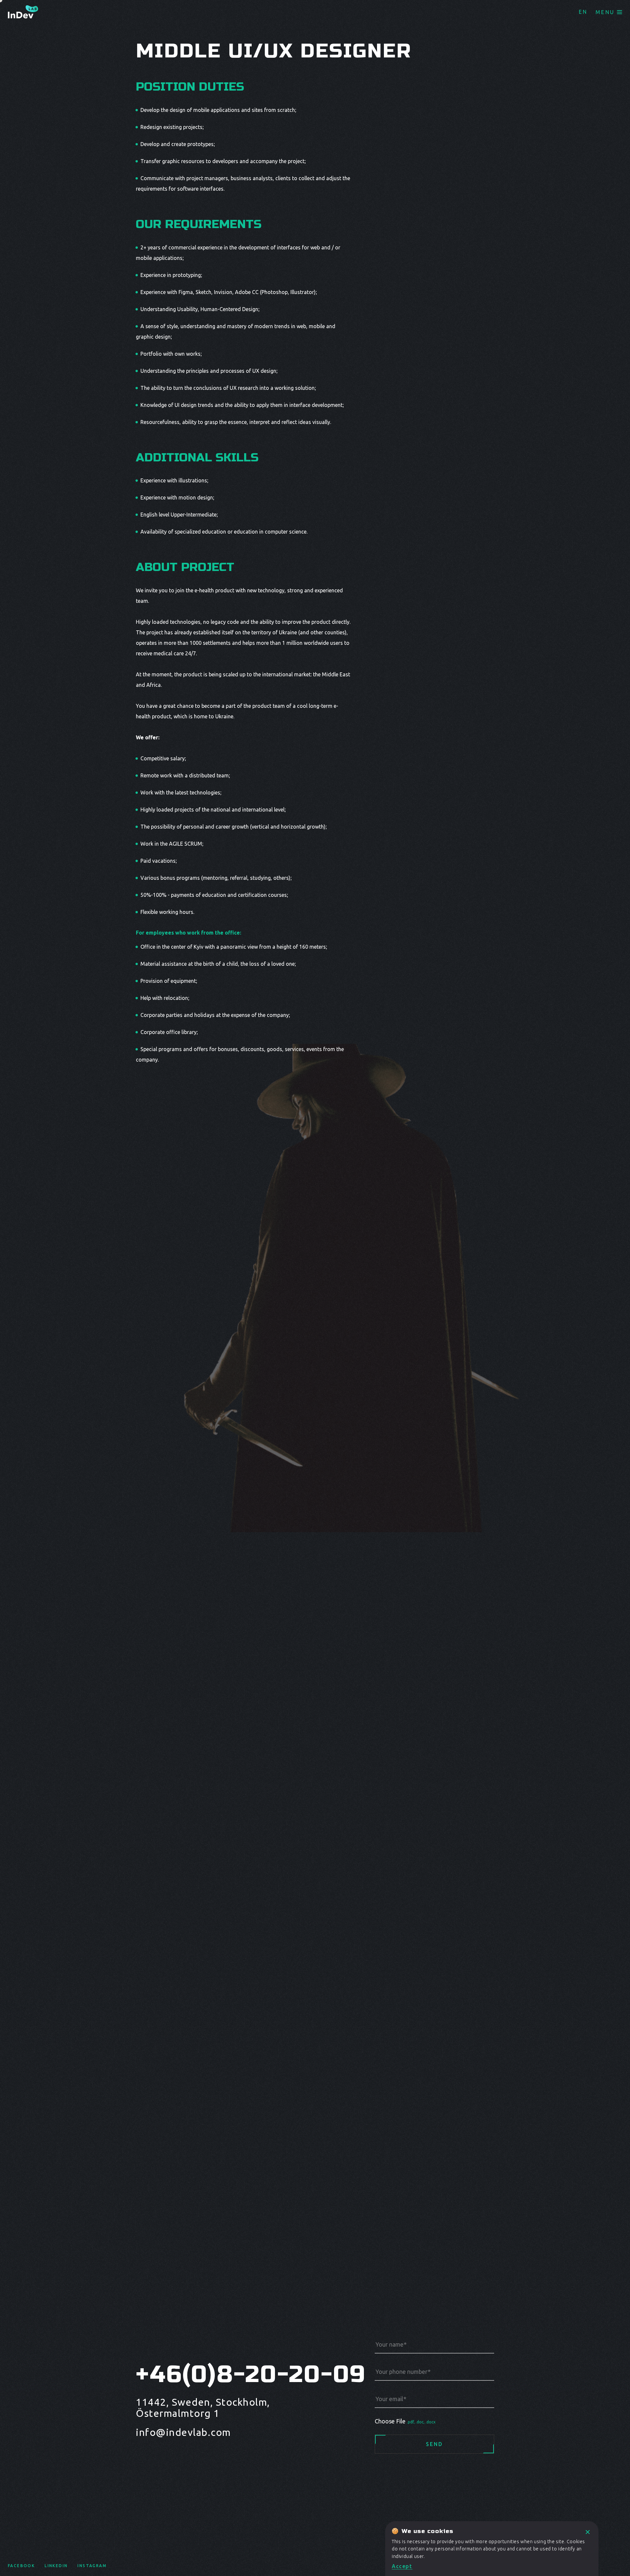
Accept (402, 2566)
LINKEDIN (56, 2566)
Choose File (405, 2421)
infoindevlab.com (183, 2432)
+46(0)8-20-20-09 (225, 2374)
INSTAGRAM (92, 2566)
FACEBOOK (21, 2566)
